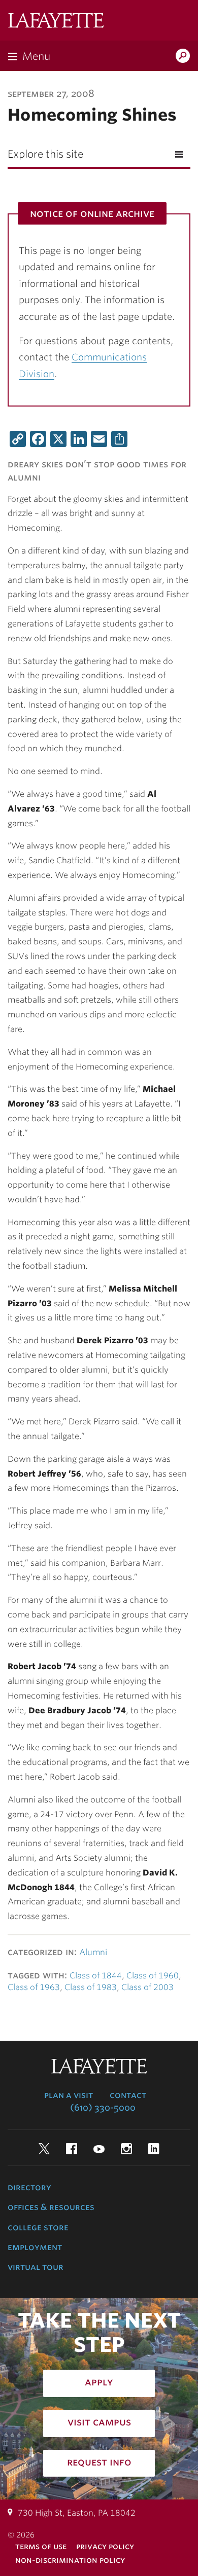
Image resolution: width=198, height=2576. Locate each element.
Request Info (99, 2462)
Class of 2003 (147, 1987)
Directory (29, 2187)
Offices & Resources (51, 2207)
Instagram (126, 2149)
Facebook (72, 2149)
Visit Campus (99, 2422)
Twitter (44, 2149)
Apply (99, 2382)
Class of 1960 (153, 1976)
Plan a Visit (69, 2095)
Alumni (93, 1952)
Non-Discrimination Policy (70, 2560)
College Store (38, 2227)
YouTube (99, 2149)
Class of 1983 (91, 1987)
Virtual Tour (36, 2267)
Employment (35, 2247)
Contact (128, 2095)
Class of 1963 (34, 1987)
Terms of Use (41, 2546)
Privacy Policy (105, 2546)
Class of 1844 (96, 1976)
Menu (36, 56)
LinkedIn (154, 2149)
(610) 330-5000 (103, 2108)
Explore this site (45, 154)
